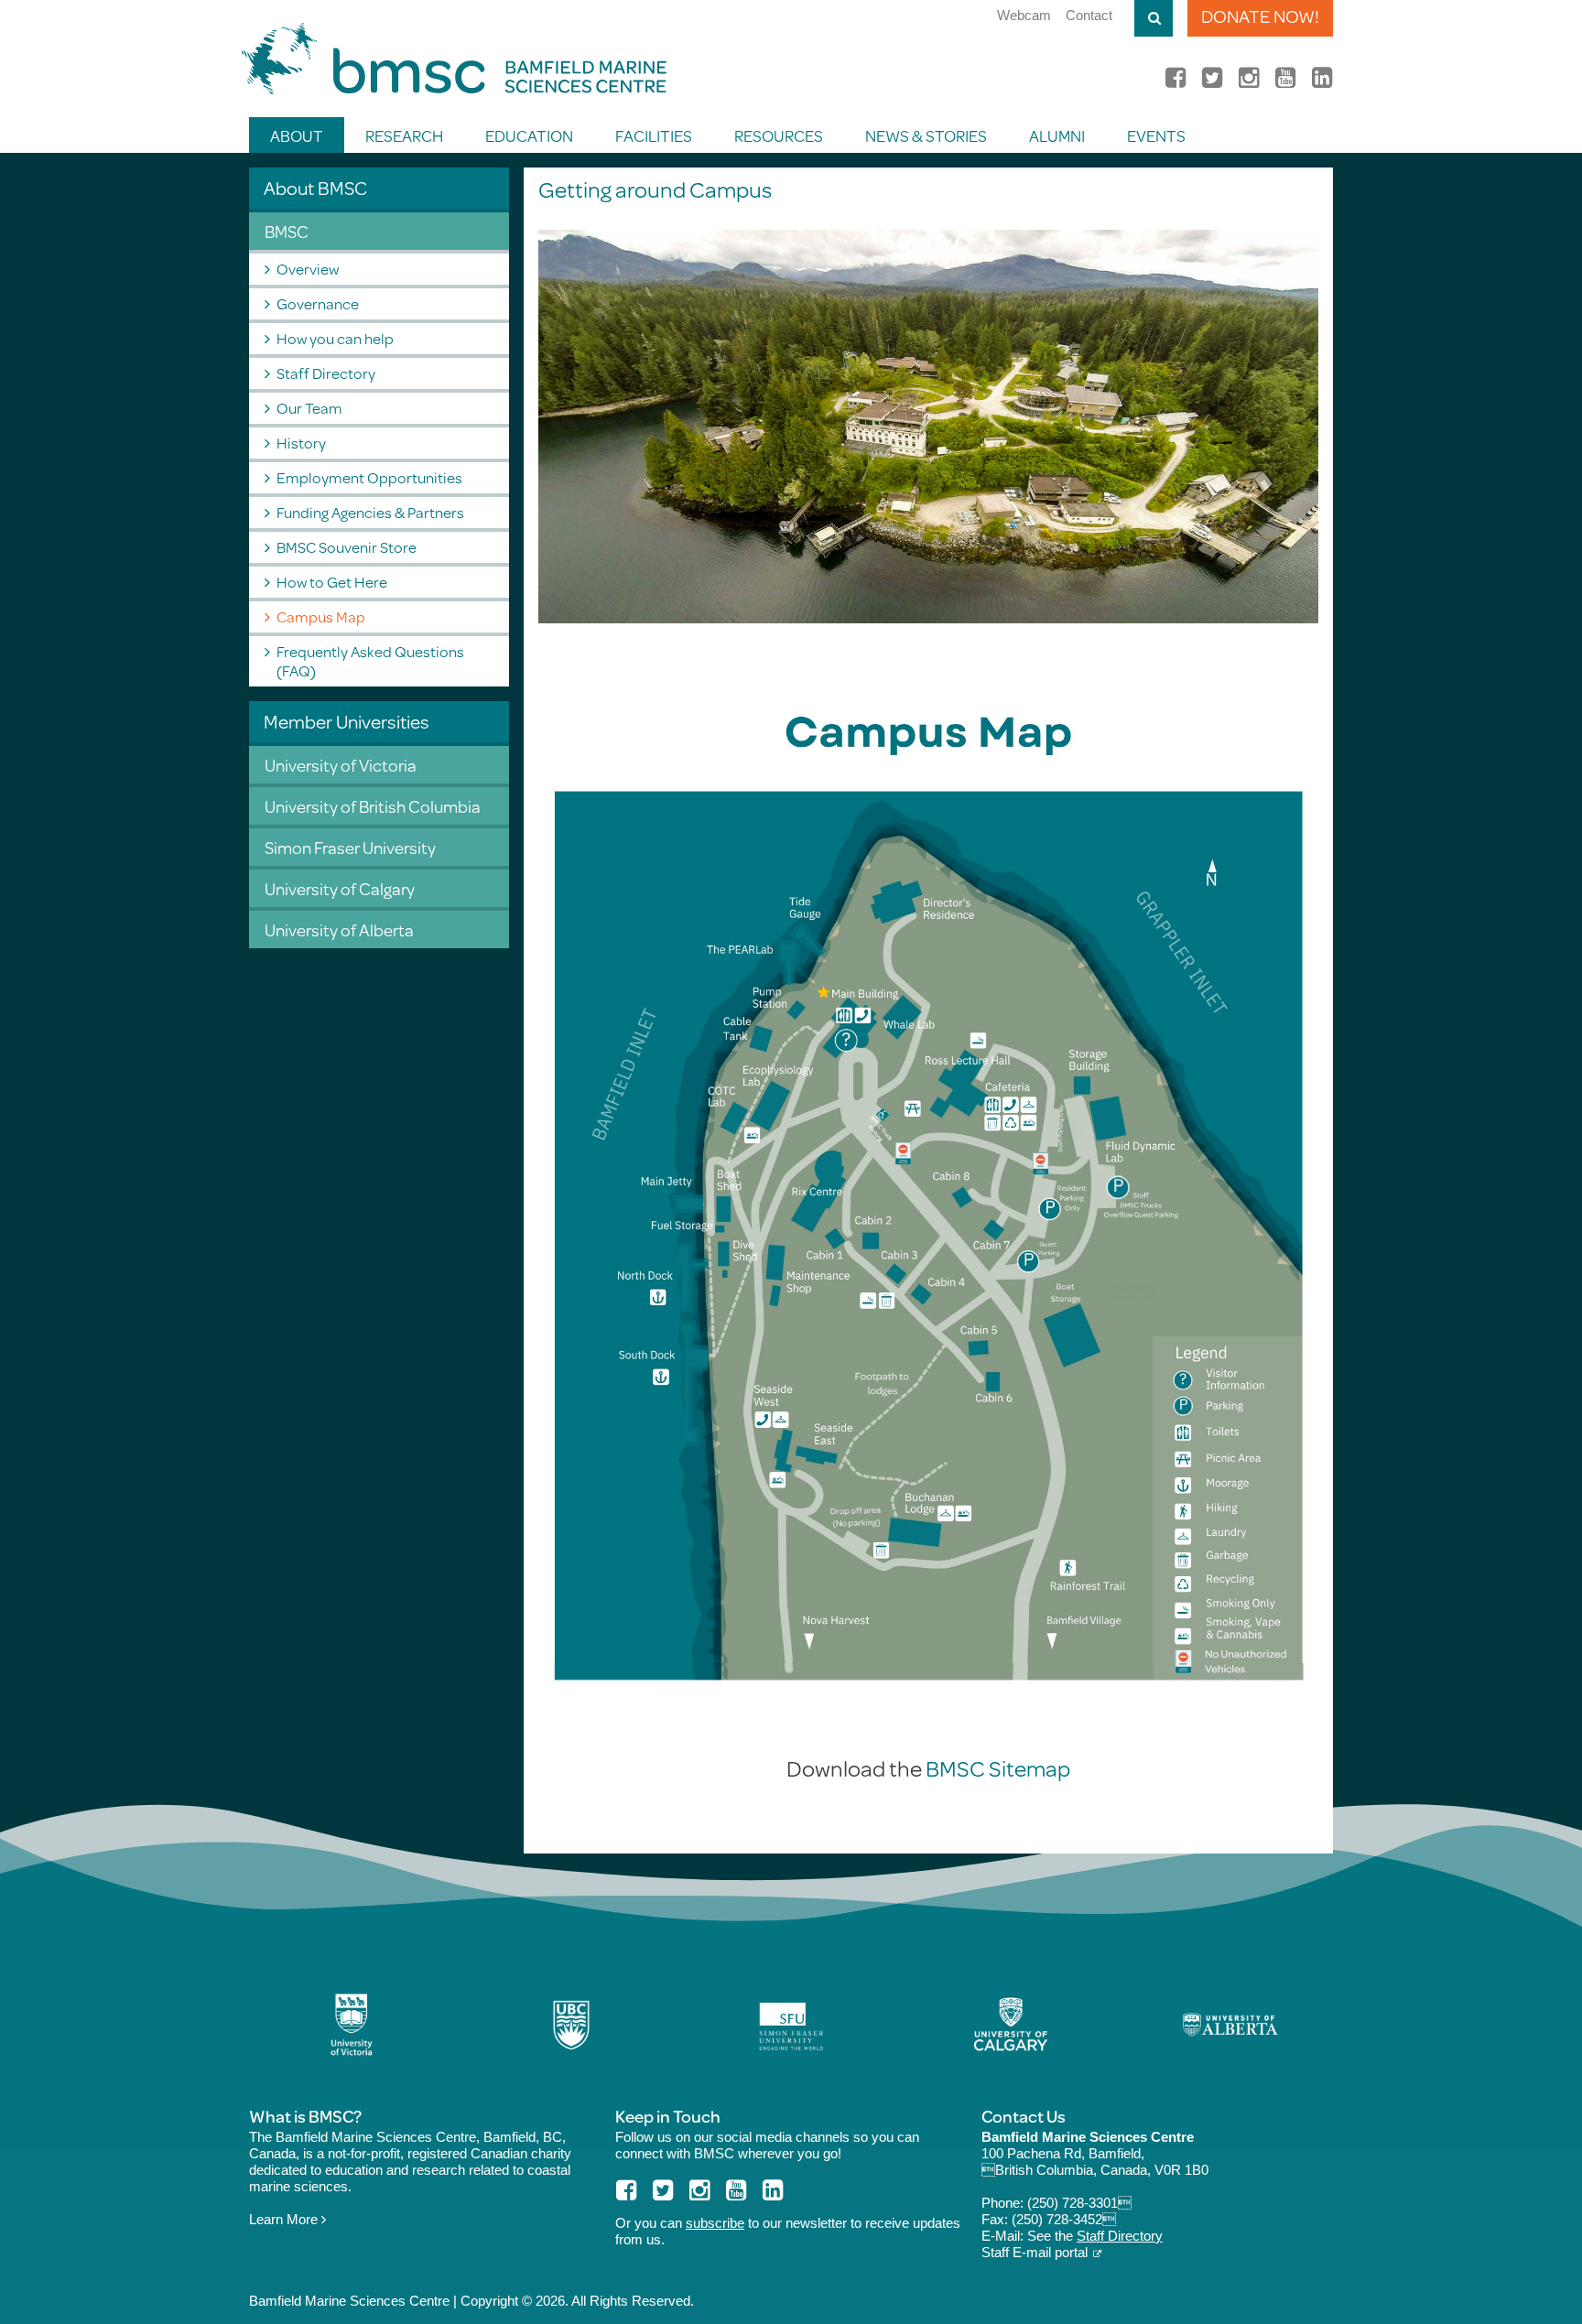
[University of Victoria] (352, 2025)
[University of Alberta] (1230, 2025)
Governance (318, 303)
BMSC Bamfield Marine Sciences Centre (454, 59)
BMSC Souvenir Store (347, 547)
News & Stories (926, 135)
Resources (779, 135)
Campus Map (321, 616)
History (301, 443)
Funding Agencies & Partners (370, 512)
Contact (1089, 15)
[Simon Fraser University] (791, 2025)
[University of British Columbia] (571, 2025)
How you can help (335, 338)
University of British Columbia (373, 806)
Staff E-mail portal (1035, 2252)
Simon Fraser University (350, 847)
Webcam (1024, 15)
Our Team (309, 408)
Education (529, 135)
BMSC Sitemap (998, 1768)
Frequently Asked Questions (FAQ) (370, 661)
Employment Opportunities (369, 477)
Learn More (285, 2219)
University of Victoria (341, 765)
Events (1156, 135)
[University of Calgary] (1011, 2025)
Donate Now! (1260, 16)
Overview (308, 269)
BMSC (287, 231)
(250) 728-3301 (1079, 2203)
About (297, 135)
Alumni (1057, 135)
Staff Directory (326, 373)
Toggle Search (1154, 18)
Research (404, 135)
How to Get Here (332, 582)
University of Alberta (339, 930)
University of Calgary (340, 888)
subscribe (715, 2223)
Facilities (654, 135)
